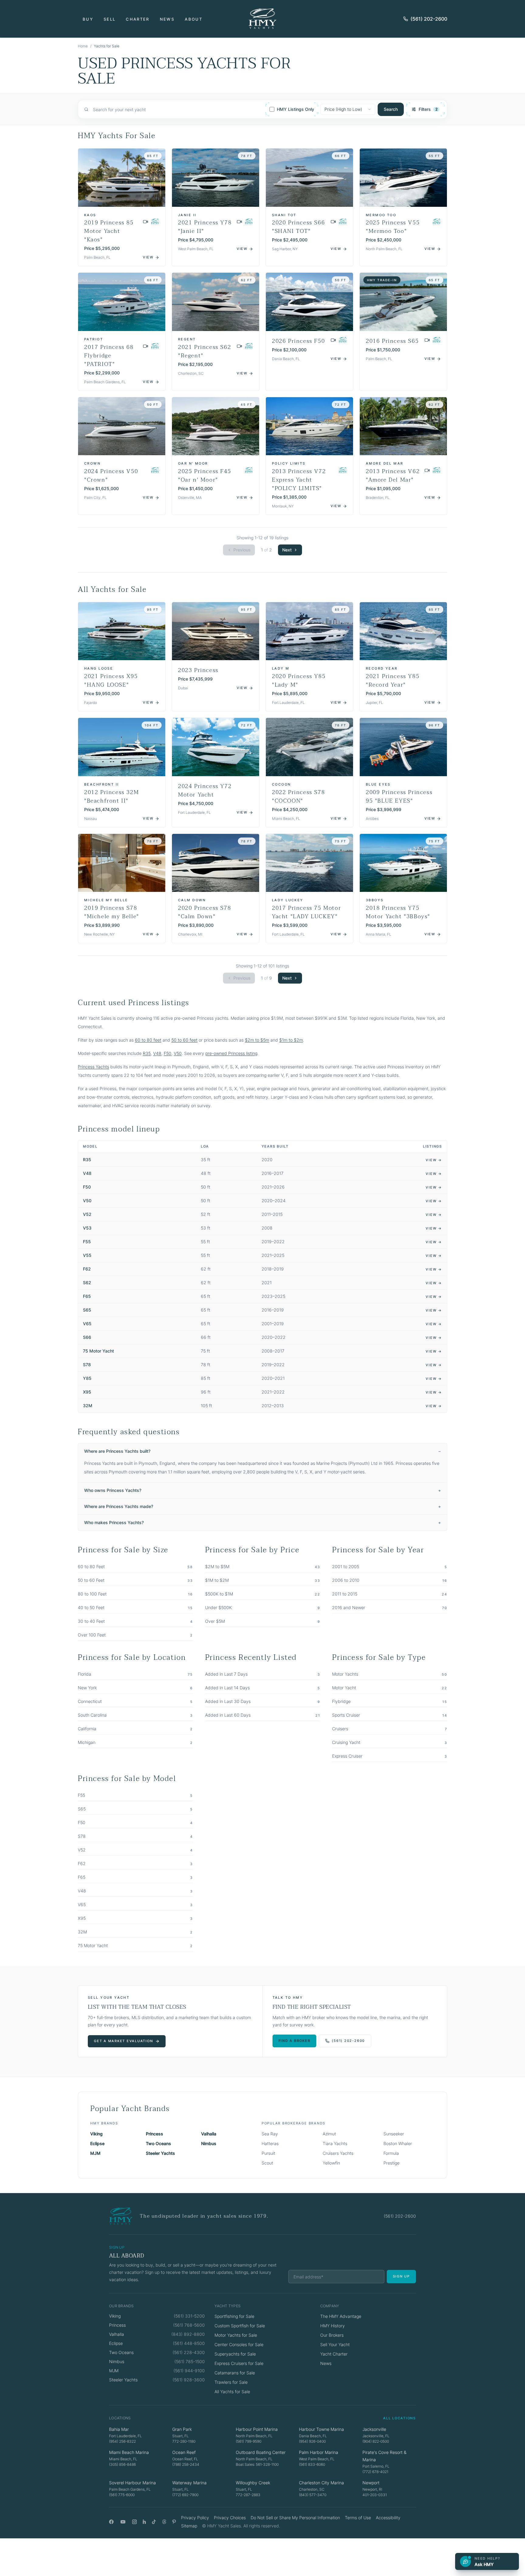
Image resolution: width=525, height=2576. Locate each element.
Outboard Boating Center (261, 2452)
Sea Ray (270, 2134)
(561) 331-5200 (189, 2316)
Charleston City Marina (321, 2483)
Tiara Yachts (335, 2143)
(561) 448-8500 (189, 2343)
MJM (95, 2153)
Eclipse (97, 2143)
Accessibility (388, 2518)
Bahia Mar (119, 2429)
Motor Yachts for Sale (236, 2335)
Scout (267, 2163)
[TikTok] (154, 2522)
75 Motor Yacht (98, 1351)
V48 (157, 1053)
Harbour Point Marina (257, 2429)
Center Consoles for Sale (239, 2344)
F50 (168, 1053)
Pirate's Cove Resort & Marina (384, 2456)
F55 (87, 1242)
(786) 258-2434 (186, 2464)
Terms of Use (358, 2518)
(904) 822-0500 (376, 2441)
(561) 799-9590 (249, 2441)
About (194, 19)
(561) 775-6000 (122, 2495)
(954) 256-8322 (122, 2441)
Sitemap (189, 2526)
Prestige (391, 2163)
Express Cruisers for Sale (239, 2363)
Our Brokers (332, 2335)
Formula (391, 2153)
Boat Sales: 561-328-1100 (257, 2464)
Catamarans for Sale (235, 2373)
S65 (87, 1310)
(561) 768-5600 (189, 2325)
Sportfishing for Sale (234, 2316)
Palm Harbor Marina (319, 2452)
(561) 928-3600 (189, 2380)
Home (83, 46)
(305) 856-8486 (122, 2464)
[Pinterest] (174, 2522)
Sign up (401, 2276)
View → (434, 1160)
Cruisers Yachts (338, 2153)
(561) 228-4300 (189, 2352)
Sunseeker (394, 2134)
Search (391, 109)
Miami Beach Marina (129, 2452)
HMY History (333, 2326)
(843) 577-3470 (313, 2495)
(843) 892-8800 (188, 2334)
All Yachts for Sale (232, 2392)
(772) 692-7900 (185, 2495)
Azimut (329, 2134)
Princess (154, 2134)
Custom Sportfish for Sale (240, 2326)
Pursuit (268, 2153)
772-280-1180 (184, 2441)
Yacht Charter (334, 2354)
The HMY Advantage (341, 2316)
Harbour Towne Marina (321, 2429)
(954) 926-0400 (312, 2441)
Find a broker (295, 2041)
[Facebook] (111, 2522)
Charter (137, 19)
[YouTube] (123, 2522)
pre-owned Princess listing (231, 1053)
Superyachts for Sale (235, 2354)
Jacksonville (374, 2429)
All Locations (400, 2418)
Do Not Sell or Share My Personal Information (295, 2518)
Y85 (87, 1378)
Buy (88, 19)
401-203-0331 (375, 2495)
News (167, 19)
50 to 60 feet (184, 1040)
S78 (87, 1365)
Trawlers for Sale (231, 2382)
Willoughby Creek (253, 2483)
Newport (371, 2483)
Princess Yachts (93, 1067)
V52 (87, 1214)
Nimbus (209, 2143)
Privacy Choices (230, 2518)
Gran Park (182, 2429)
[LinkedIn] (144, 2522)
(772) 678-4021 (375, 2472)
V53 (87, 1228)
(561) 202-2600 (429, 19)
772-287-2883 (248, 2495)
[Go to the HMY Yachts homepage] (262, 19)
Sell (110, 19)
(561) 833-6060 (312, 2464)
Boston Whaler (398, 2143)
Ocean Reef (184, 2452)
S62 (87, 1283)
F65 (87, 1296)
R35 (147, 1053)
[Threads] (164, 2522)
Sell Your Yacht (335, 2344)
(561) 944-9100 (189, 2371)
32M (88, 1406)
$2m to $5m (257, 1040)
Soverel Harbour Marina (132, 2483)
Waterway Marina (189, 2483)
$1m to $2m (291, 1040)
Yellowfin (331, 2163)
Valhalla (209, 2134)
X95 (87, 1392)
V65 (87, 1324)
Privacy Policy (195, 2518)
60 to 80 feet (148, 1040)
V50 (178, 1053)
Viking (96, 2134)
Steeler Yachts (160, 2153)
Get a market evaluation (123, 2041)
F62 (87, 1269)
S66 (87, 1337)
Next (287, 550)
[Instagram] (134, 2522)
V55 (87, 1255)
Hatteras (270, 2143)
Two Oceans (158, 2143)
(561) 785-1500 (190, 2361)
